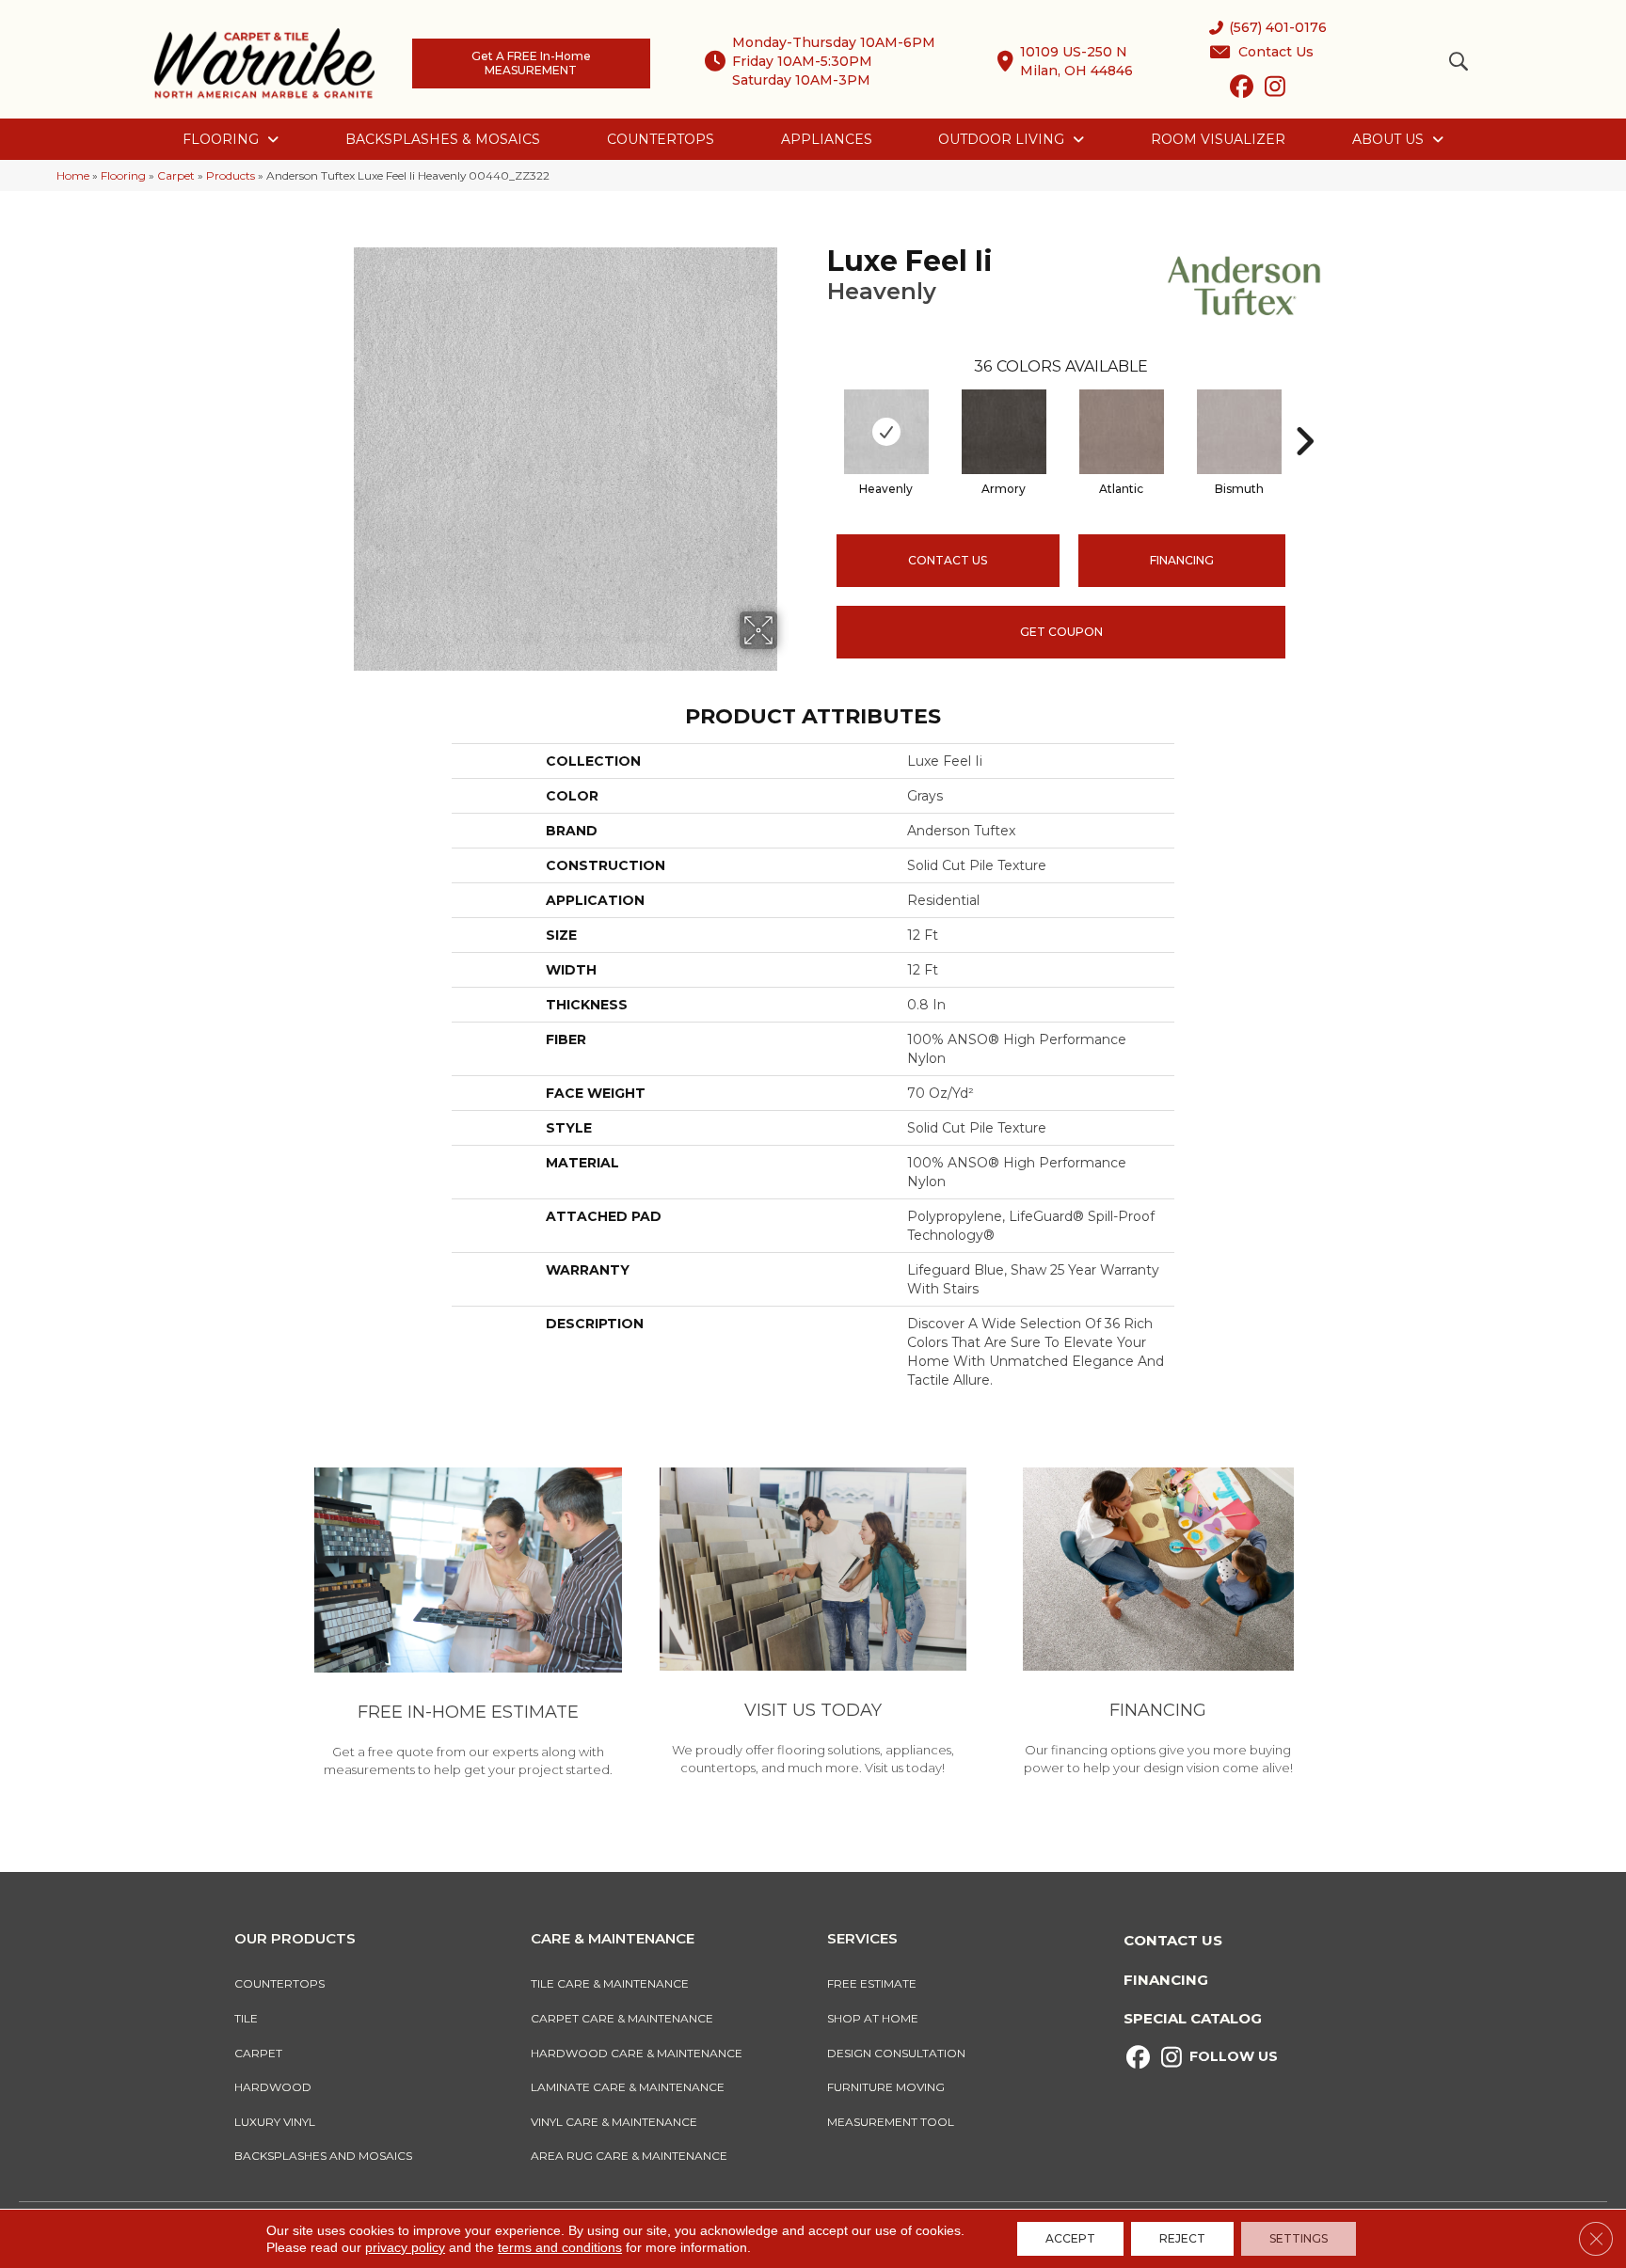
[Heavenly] (886, 432)
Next (1304, 413)
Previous (818, 413)
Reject (1182, 2238)
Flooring (123, 175)
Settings (1299, 2238)
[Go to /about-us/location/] (813, 1625)
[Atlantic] (1122, 432)
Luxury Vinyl (275, 2122)
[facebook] (1242, 90)
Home (73, 175)
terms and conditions (560, 2247)
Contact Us (948, 560)
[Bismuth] (1239, 432)
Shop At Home (873, 2018)
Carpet (176, 175)
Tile (246, 2018)
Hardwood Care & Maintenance (637, 2053)
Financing (1166, 1980)
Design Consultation (896, 2053)
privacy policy (405, 2247)
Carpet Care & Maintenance (622, 2018)
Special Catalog (1193, 2018)
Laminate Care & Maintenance (628, 2087)
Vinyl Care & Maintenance (614, 2122)
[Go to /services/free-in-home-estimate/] (468, 1626)
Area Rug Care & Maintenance (629, 2156)
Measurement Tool (891, 2122)
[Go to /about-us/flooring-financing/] (1158, 1625)
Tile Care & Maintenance (610, 1983)
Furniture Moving (889, 2087)
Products (231, 175)
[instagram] (1275, 90)
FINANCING (1182, 560)
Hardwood (273, 2087)
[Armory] (1004, 432)
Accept (1070, 2238)
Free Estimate (872, 1983)
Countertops (279, 1983)
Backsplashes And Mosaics (323, 2156)
